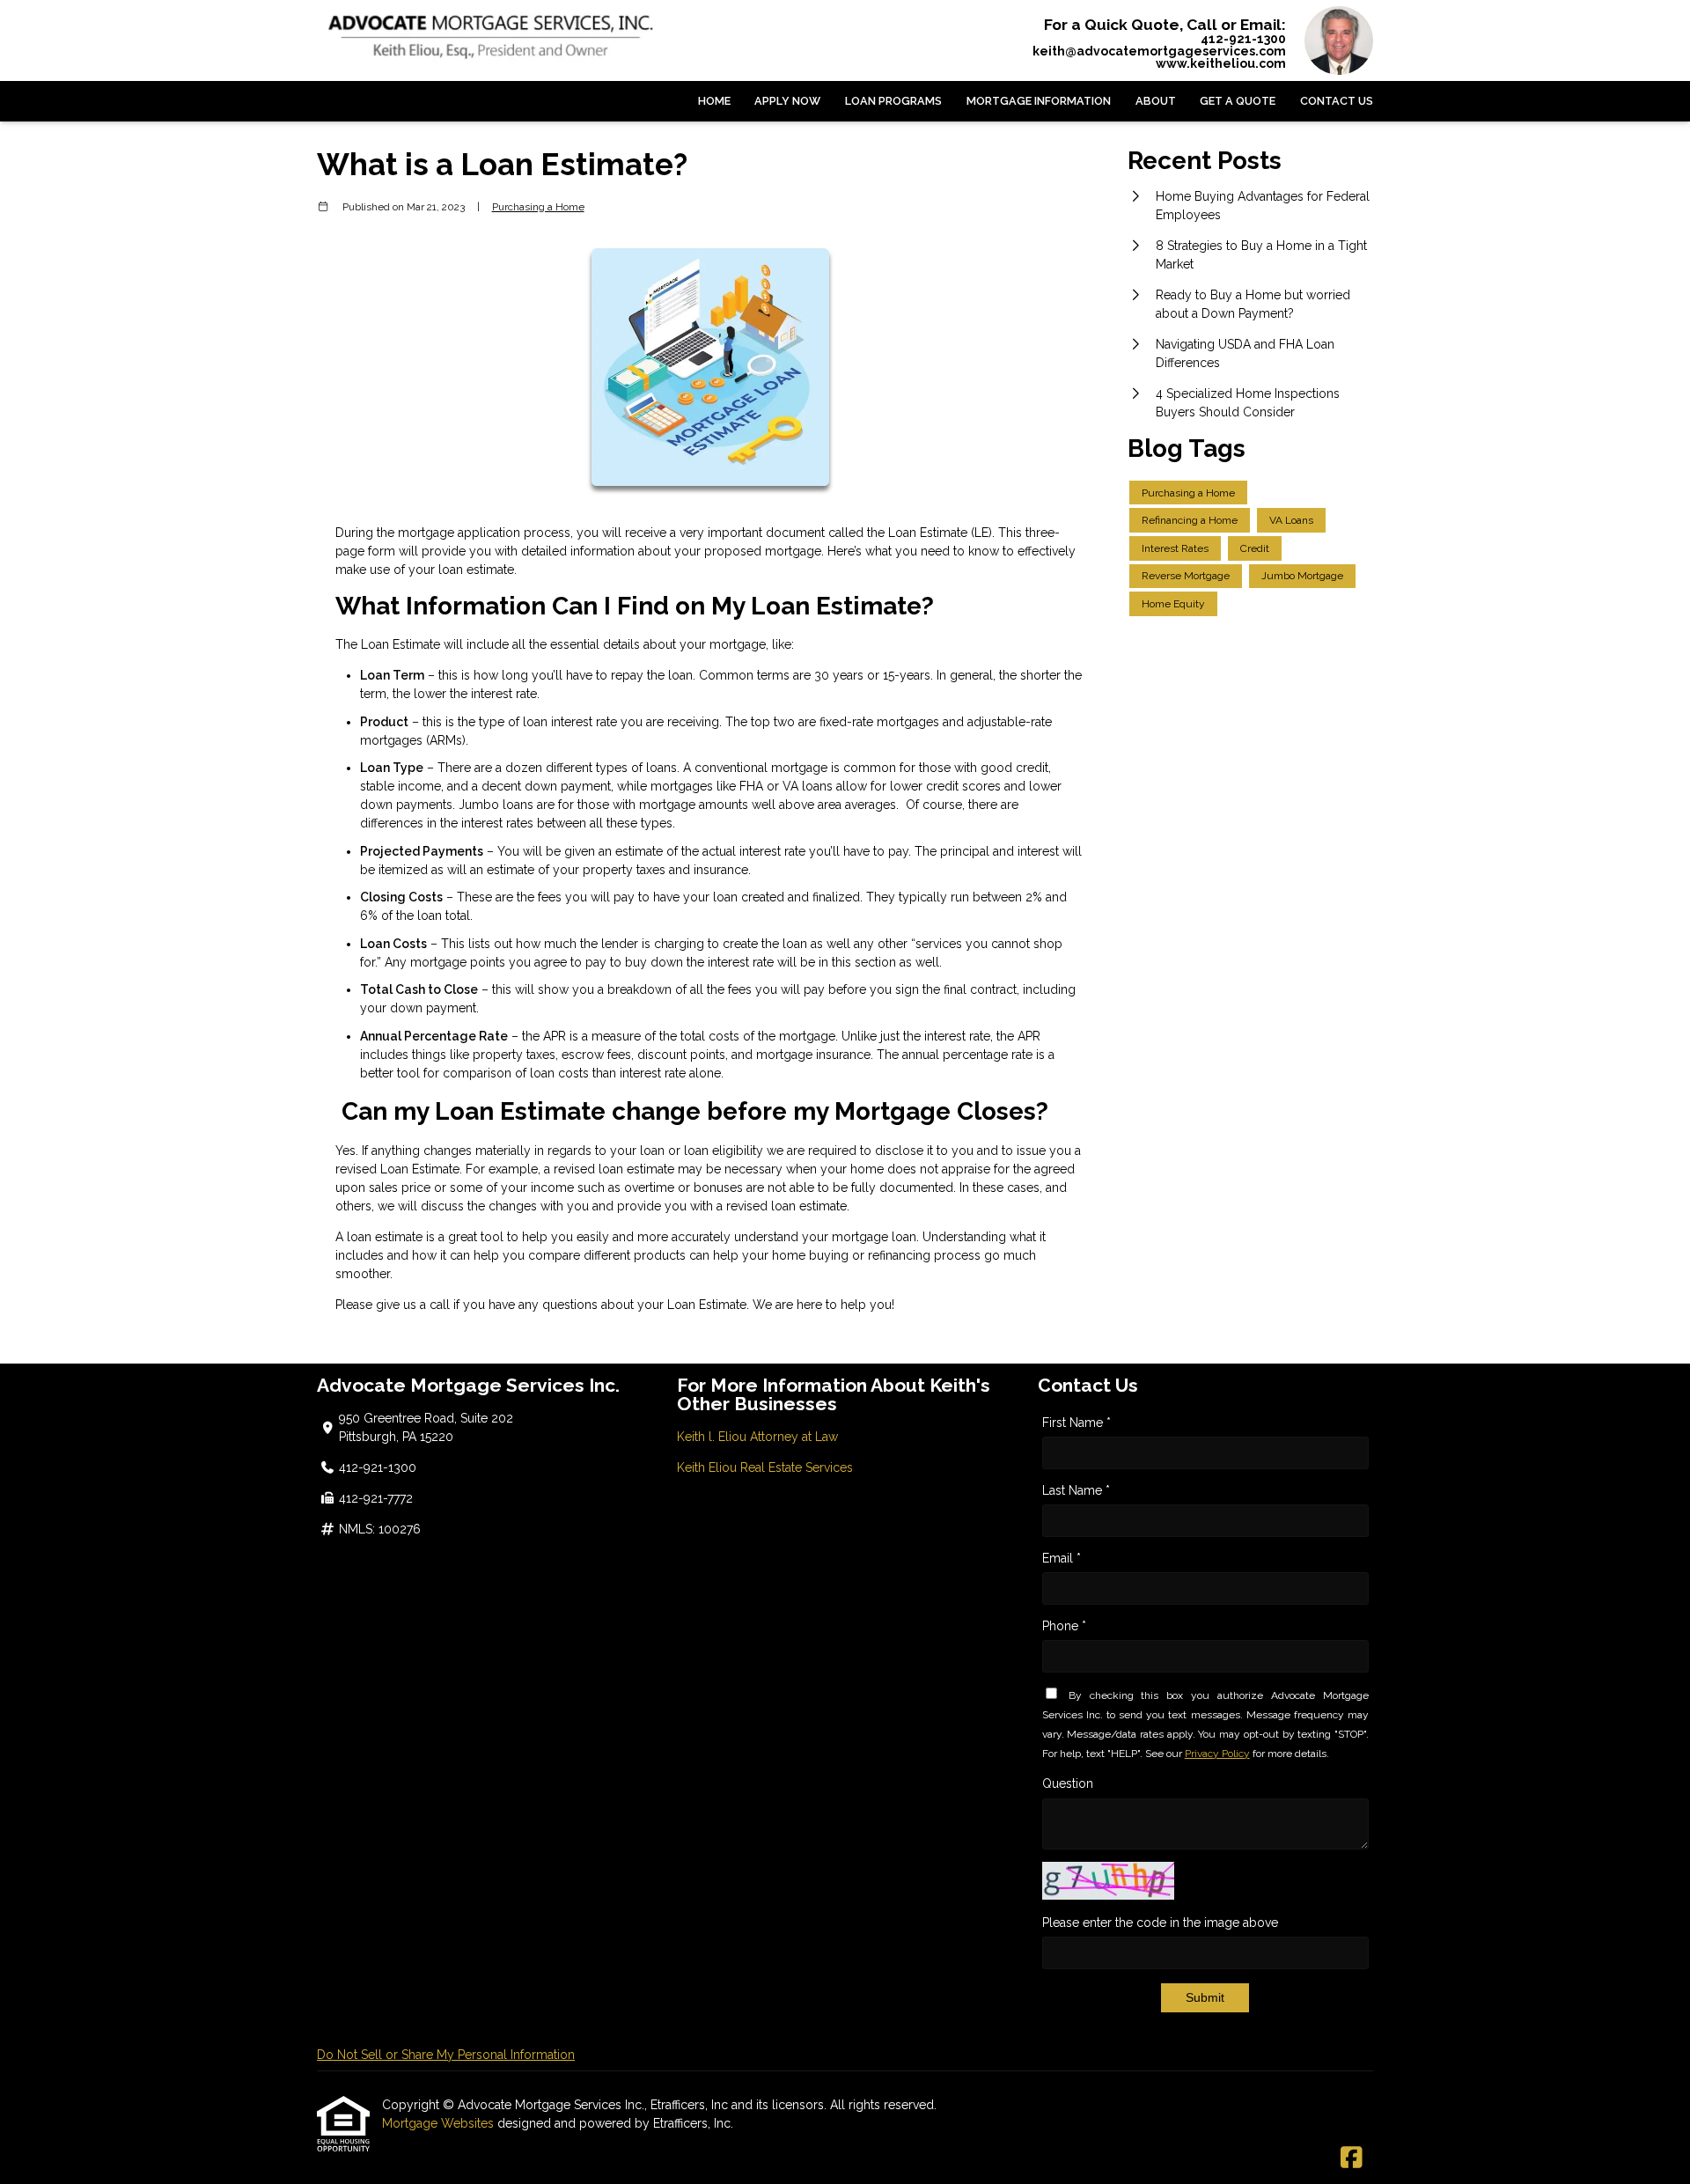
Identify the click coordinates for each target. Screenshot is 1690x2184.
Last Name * (1076, 1490)
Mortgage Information (1039, 101)
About (1156, 101)
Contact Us (1337, 101)
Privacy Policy (1217, 1754)
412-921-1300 (1243, 39)
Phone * (1064, 1626)
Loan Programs (893, 101)
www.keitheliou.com (1221, 63)
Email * (1062, 1558)
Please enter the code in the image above (1160, 1923)
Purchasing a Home (538, 207)
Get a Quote (1238, 101)
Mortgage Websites (440, 2123)
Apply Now (787, 101)
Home (714, 101)
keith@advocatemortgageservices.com (1159, 51)
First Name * (1076, 1423)
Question (1068, 1783)
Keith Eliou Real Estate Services (765, 1467)
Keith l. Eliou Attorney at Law (757, 1437)
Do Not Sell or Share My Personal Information (446, 2055)
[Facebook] (1352, 2158)
